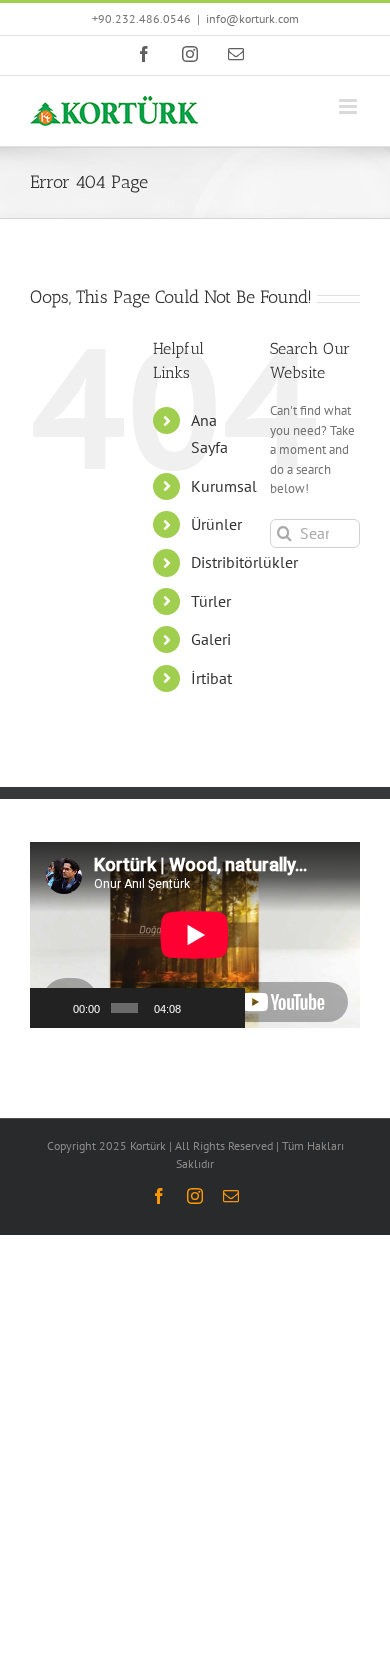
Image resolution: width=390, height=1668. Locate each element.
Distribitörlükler (244, 562)
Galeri (211, 639)
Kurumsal (224, 486)
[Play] (56, 1008)
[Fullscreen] (224, 1008)
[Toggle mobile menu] (349, 106)
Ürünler (216, 524)
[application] (137, 935)
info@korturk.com (252, 18)
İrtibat (211, 678)
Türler (211, 601)
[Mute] (198, 1008)
